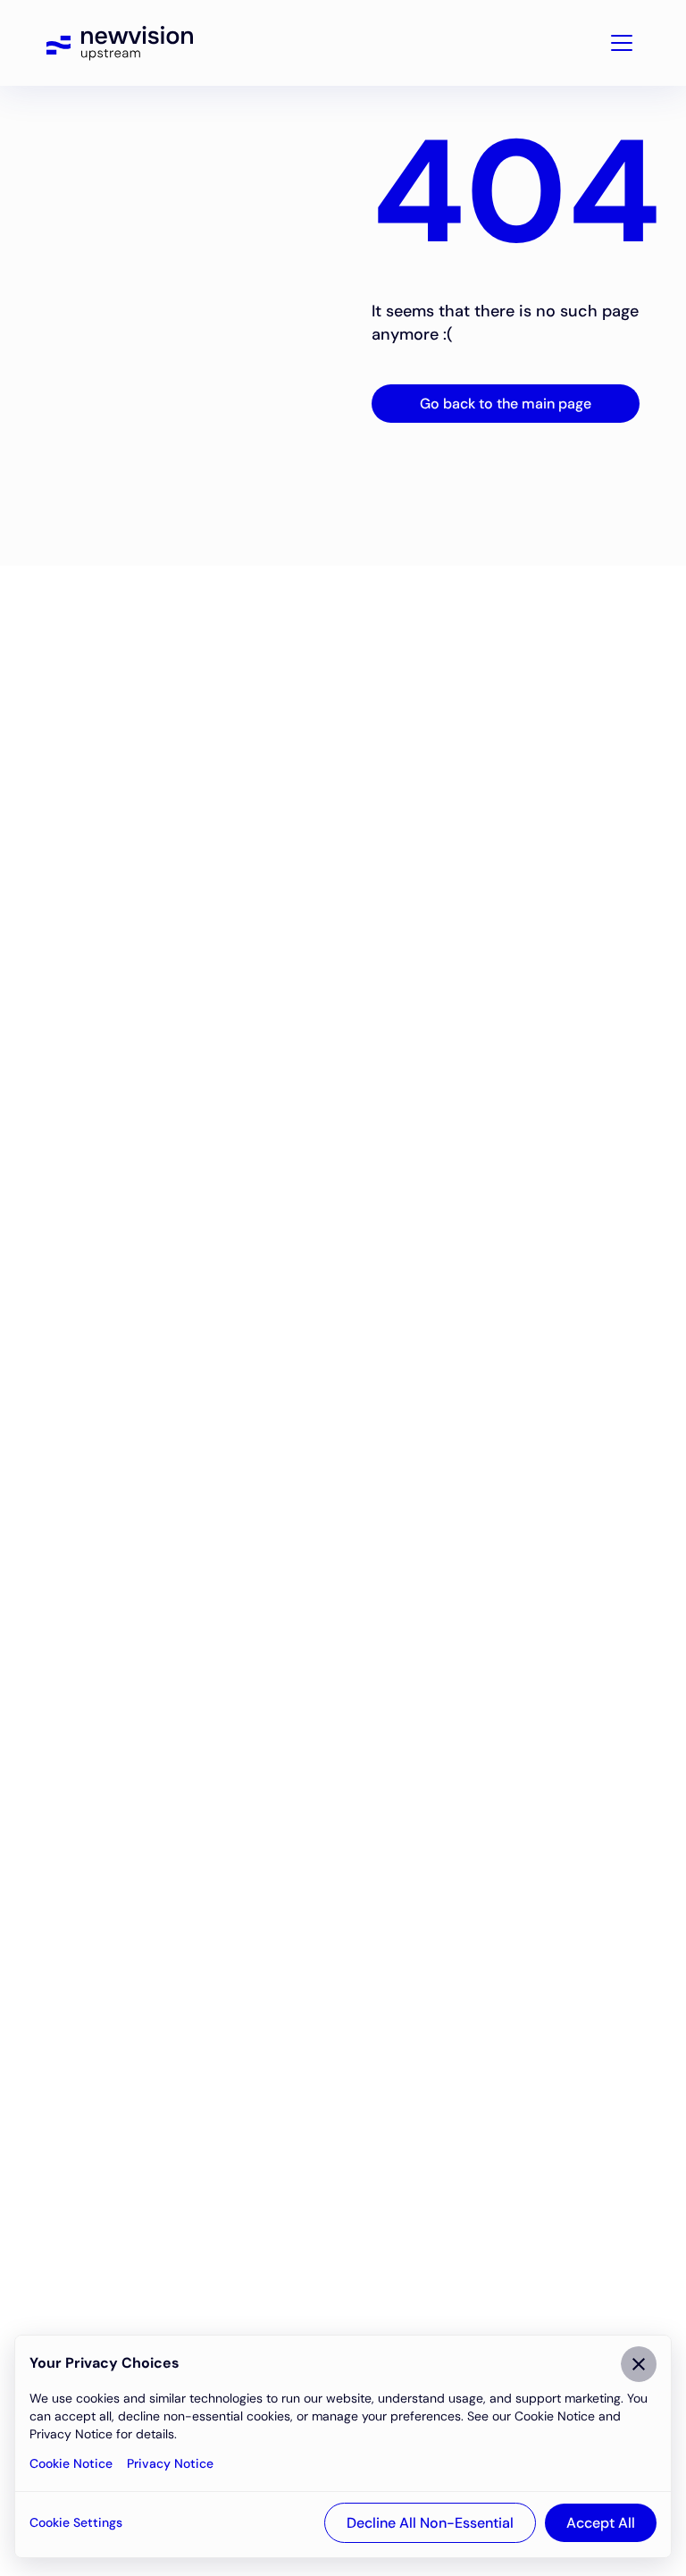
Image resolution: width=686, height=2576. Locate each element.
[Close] (639, 2364)
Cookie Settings (76, 2522)
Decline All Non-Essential (430, 2523)
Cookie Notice (71, 2463)
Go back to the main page (506, 404)
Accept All (601, 2523)
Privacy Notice (170, 2463)
